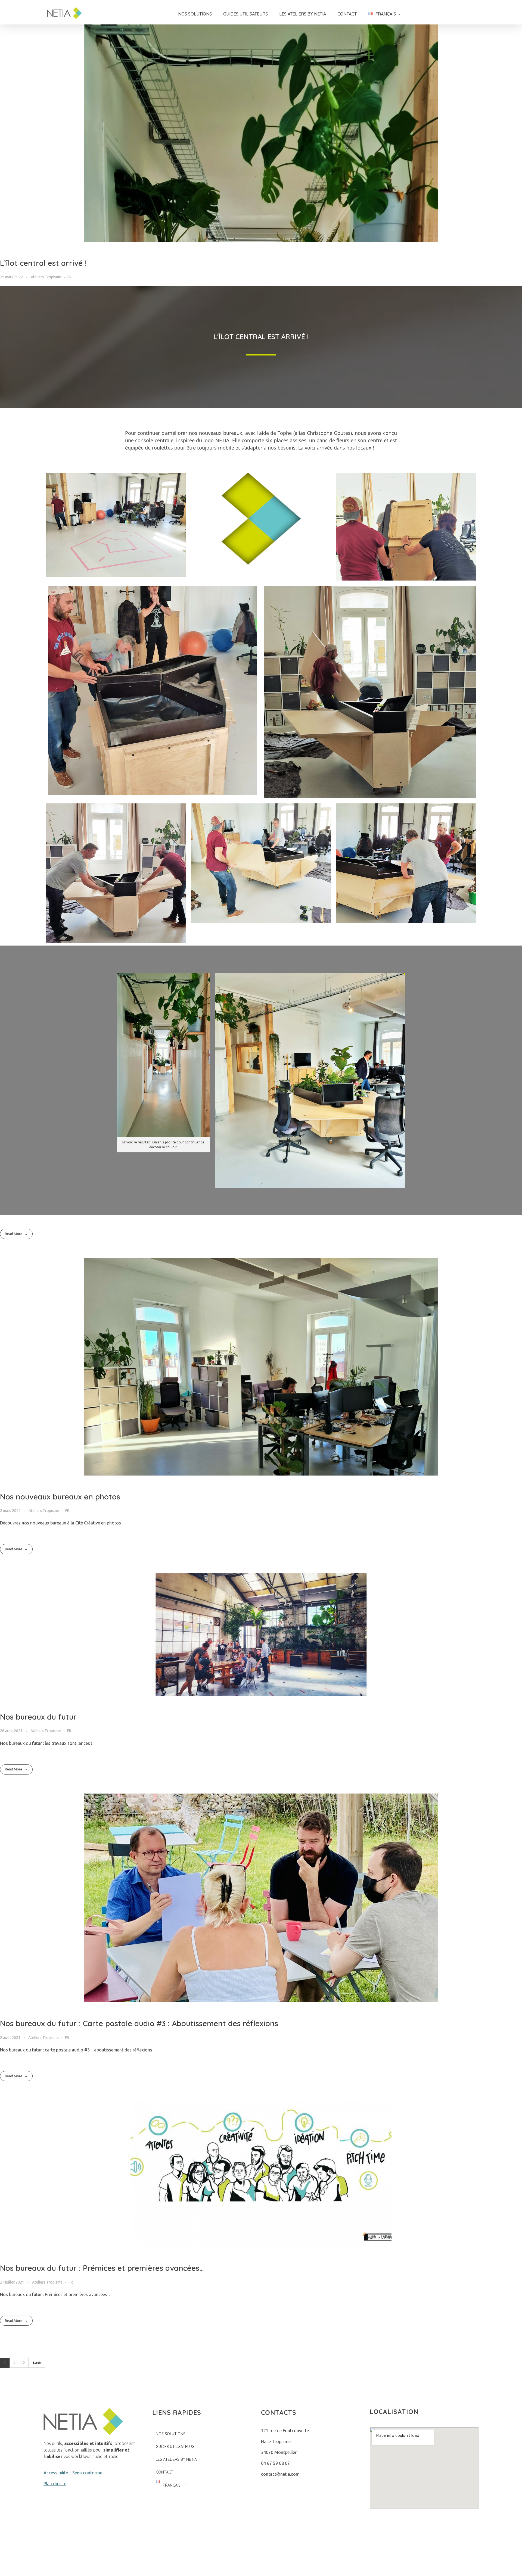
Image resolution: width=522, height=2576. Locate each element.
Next (24, 2363)
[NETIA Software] (68, 13)
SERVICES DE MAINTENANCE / (397, 2558)
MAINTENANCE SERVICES (453, 2558)
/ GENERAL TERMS (343, 2558)
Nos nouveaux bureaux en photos (60, 1497)
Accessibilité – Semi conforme (73, 2473)
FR (69, 277)
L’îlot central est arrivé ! (43, 263)
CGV (319, 2558)
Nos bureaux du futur (38, 1717)
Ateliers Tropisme (46, 277)
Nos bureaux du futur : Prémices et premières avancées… (102, 2268)
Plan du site (55, 2484)
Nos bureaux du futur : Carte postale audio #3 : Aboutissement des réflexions (139, 2023)
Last (37, 2363)
